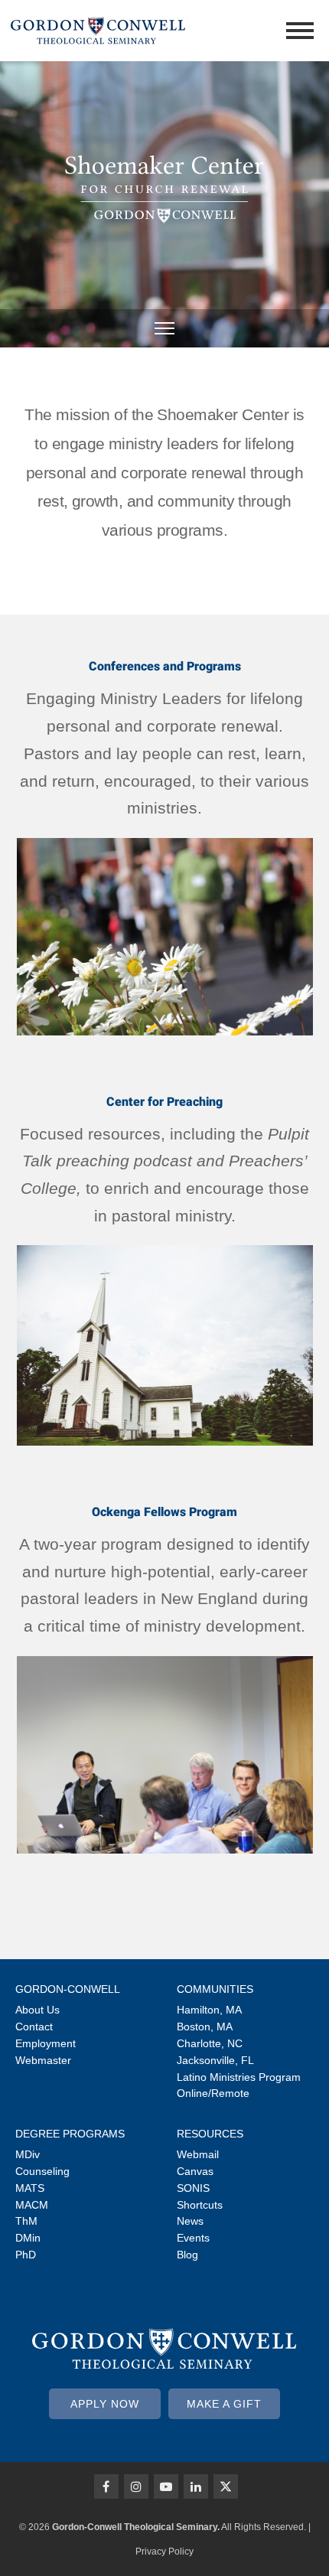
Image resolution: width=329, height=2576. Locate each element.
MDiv (28, 2154)
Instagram (136, 2486)
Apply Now (105, 2404)
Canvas (195, 2171)
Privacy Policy (164, 2552)
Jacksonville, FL (215, 2060)
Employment (46, 2043)
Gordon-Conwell (68, 1989)
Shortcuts (200, 2205)
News (190, 2221)
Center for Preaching (164, 1102)
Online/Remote (213, 2093)
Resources (210, 2134)
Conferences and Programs (165, 666)
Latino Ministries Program (239, 2077)
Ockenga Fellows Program (164, 1512)
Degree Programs (70, 2134)
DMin (28, 2238)
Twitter (226, 2486)
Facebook (106, 2486)
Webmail (198, 2154)
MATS (30, 2188)
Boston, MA (205, 2027)
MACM (32, 2205)
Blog (187, 2255)
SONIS (193, 2188)
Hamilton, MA (209, 2010)
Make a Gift (224, 2404)
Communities (215, 1989)
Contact (34, 2027)
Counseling (42, 2171)
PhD (26, 2255)
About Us (37, 2010)
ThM (26, 2221)
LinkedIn (196, 2486)
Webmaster (43, 2060)
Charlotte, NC (210, 2043)
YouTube (166, 2486)
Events (193, 2238)
